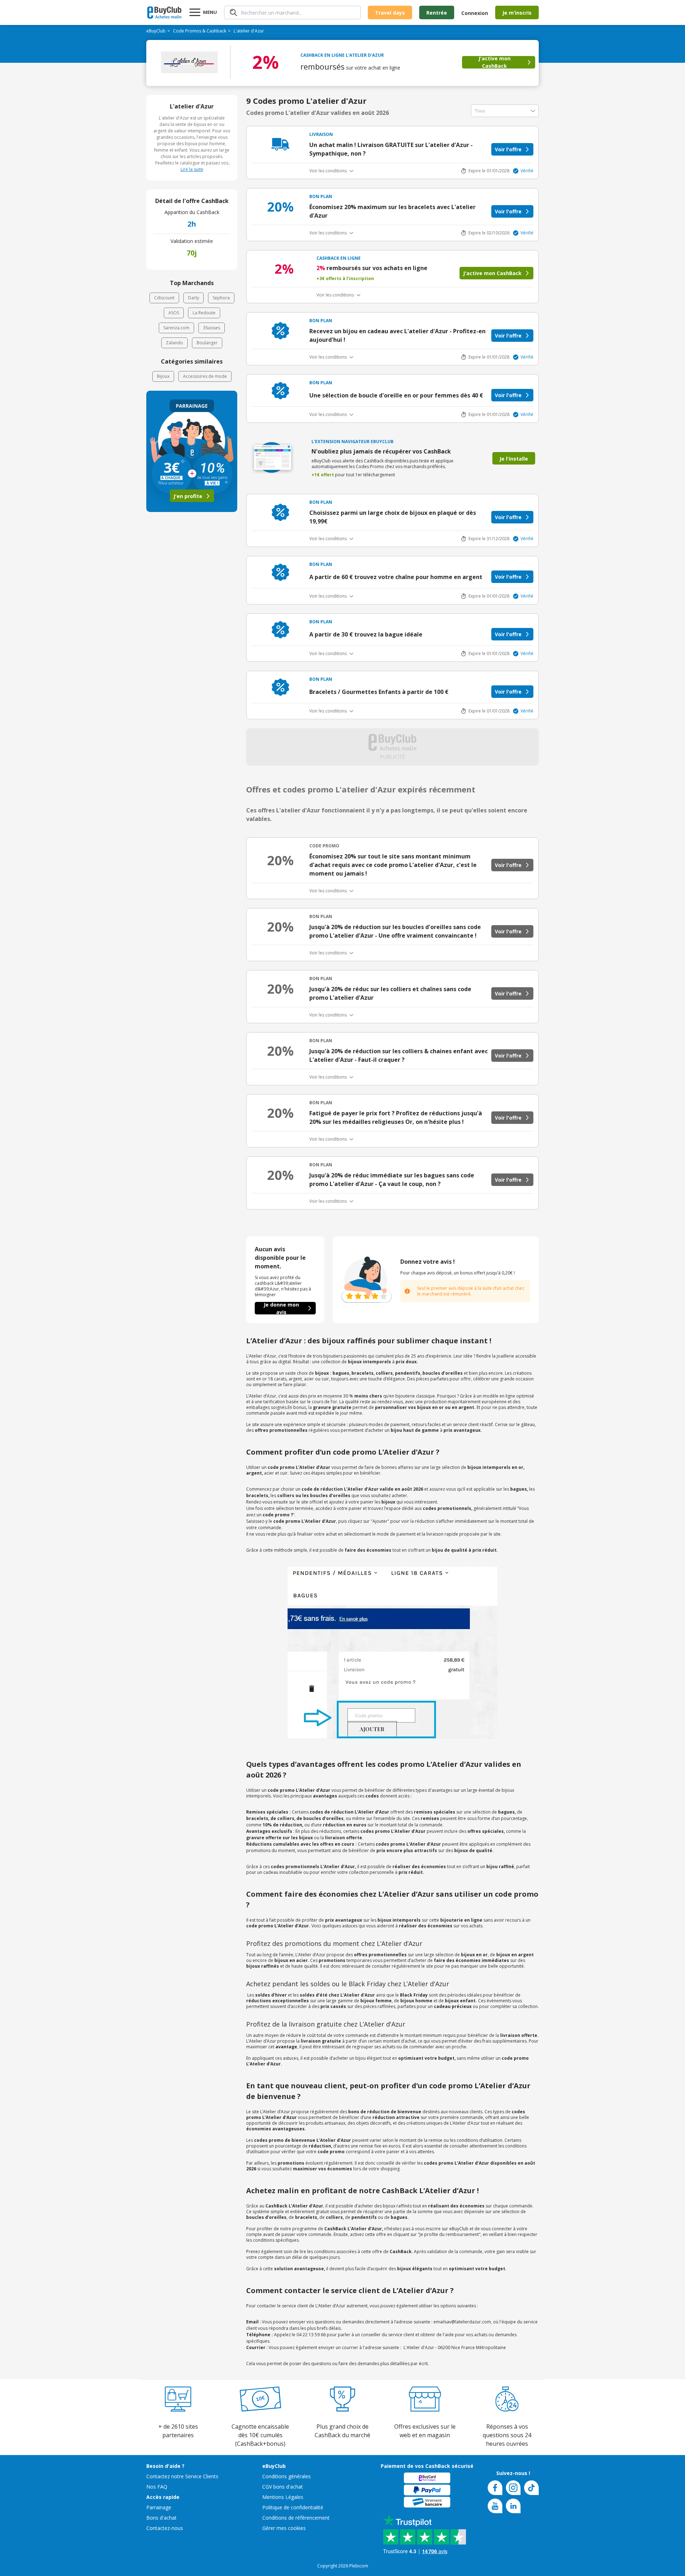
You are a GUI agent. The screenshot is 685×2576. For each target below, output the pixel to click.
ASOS (174, 313)
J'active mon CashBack (494, 62)
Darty (194, 298)
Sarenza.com (176, 328)
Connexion (475, 13)
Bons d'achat (161, 2518)
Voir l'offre (508, 149)
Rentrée (437, 13)
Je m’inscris (517, 13)
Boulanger (207, 343)
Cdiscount (164, 298)
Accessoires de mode (205, 376)
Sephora (221, 298)
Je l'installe (514, 459)
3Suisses (212, 328)
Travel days (390, 13)
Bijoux (163, 376)
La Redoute (204, 313)
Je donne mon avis (281, 1308)
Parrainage (159, 2507)
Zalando (174, 343)
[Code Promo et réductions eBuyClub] (164, 12)
